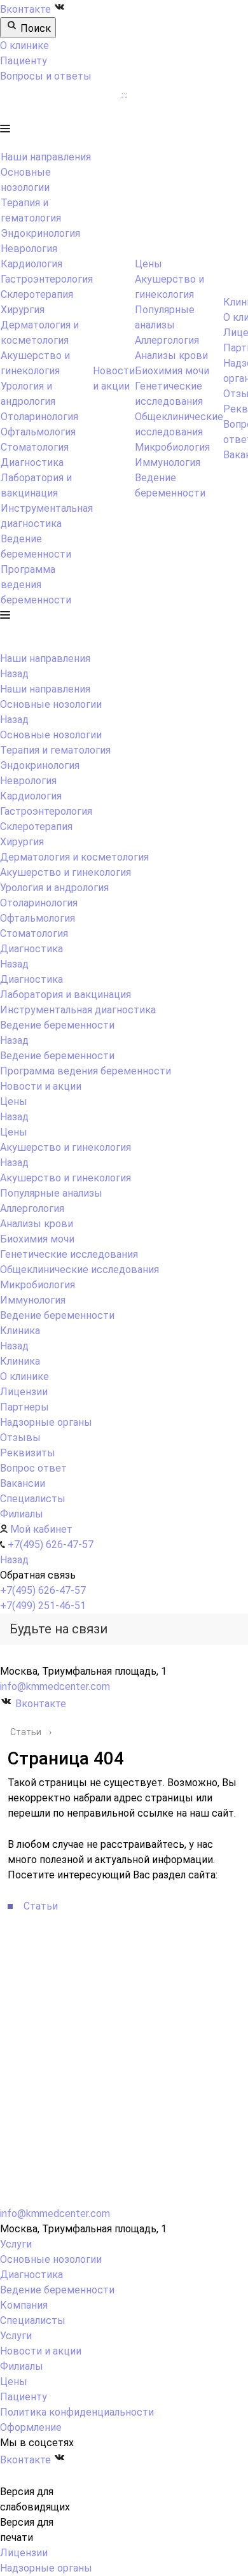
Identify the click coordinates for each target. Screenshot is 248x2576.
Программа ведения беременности (36, 585)
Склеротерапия (37, 294)
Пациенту (24, 61)
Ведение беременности (57, 1056)
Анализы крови (171, 355)
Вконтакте (27, 9)
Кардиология (31, 264)
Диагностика (32, 462)
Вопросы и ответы (46, 76)
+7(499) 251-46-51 (43, 1606)
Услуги (16, 2244)
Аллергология (167, 340)
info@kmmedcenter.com (55, 1686)
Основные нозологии (51, 735)
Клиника (20, 1361)
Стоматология (35, 447)
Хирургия (23, 310)
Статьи (41, 1906)
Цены (148, 264)
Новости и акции (41, 2351)
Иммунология (168, 462)
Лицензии (24, 2553)
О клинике (24, 46)
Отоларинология (39, 417)
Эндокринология (40, 233)
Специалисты (33, 2320)
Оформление (31, 2427)
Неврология (29, 249)
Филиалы (22, 2366)
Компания (24, 2305)
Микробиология (172, 447)
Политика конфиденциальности (77, 2412)
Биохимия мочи (172, 371)
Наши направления (46, 157)
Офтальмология (38, 432)
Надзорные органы (46, 2568)
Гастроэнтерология (47, 279)
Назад (14, 674)
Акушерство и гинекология (65, 1178)
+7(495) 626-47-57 (43, 1590)
